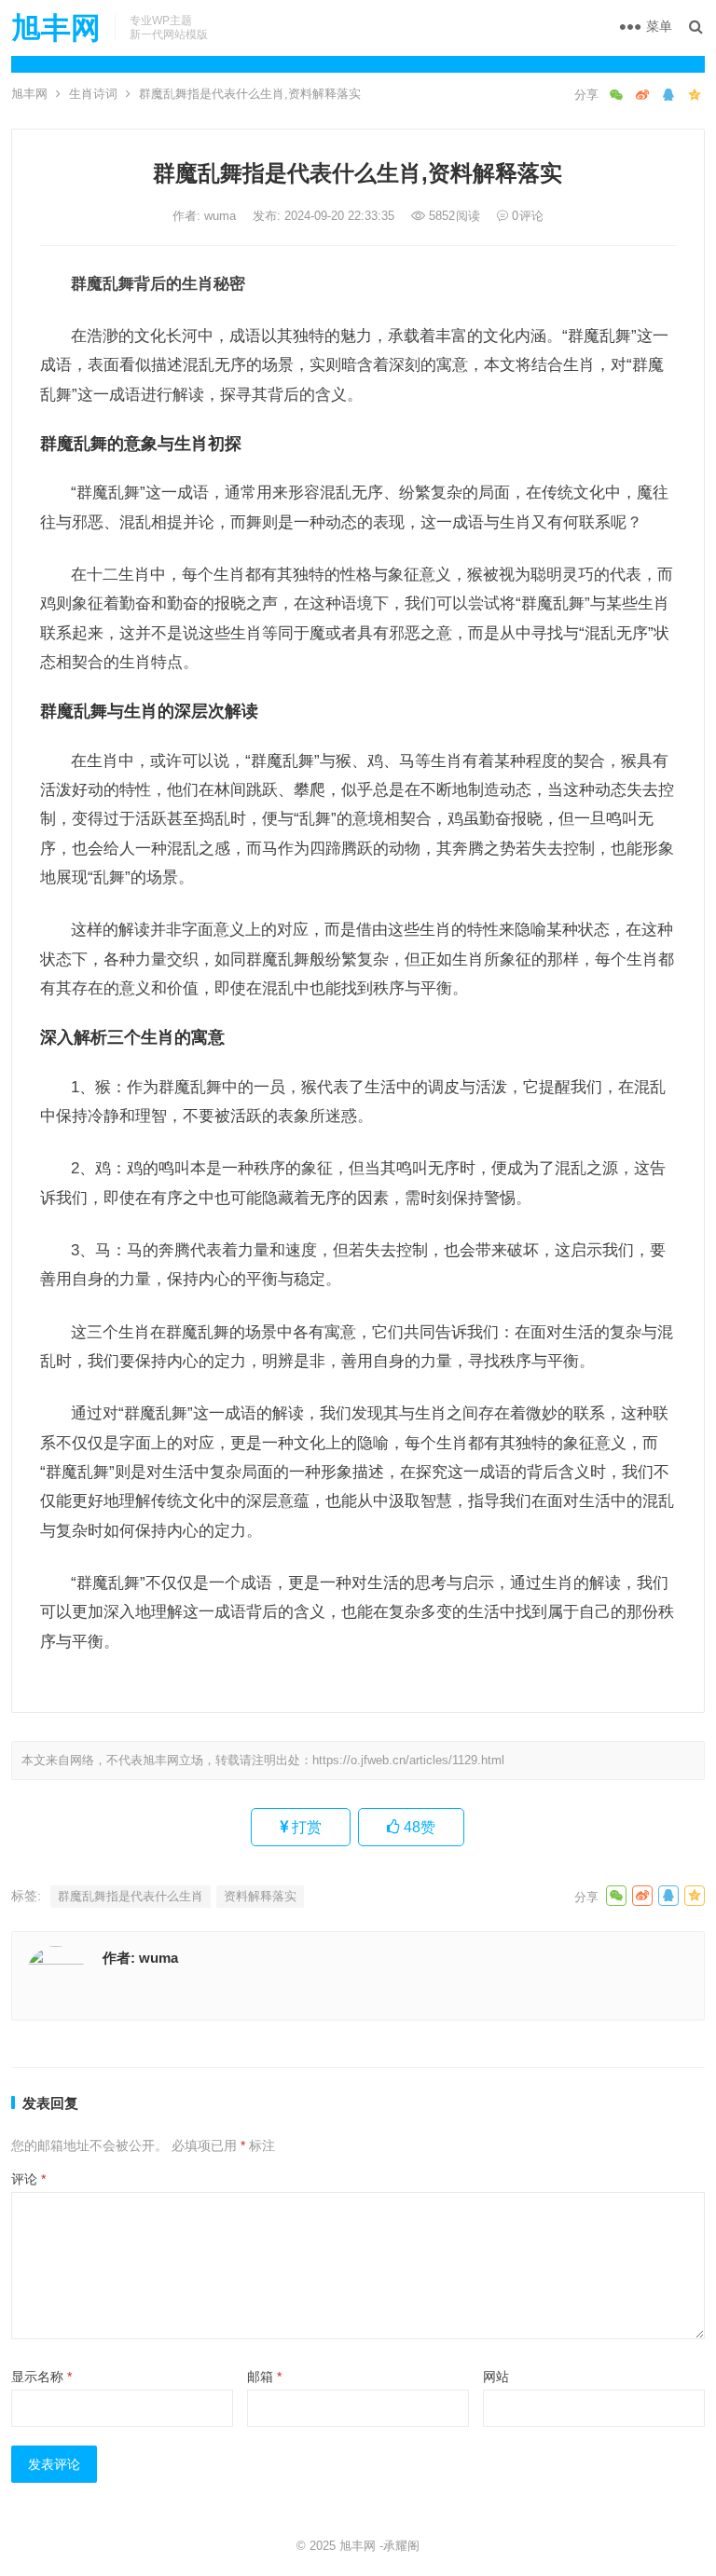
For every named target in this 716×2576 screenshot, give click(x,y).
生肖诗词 (93, 94)
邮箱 (264, 2377)
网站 (496, 2377)
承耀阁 (401, 2546)
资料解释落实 (260, 1896)
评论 (28, 2179)
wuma (222, 216)
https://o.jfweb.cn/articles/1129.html (408, 1760)
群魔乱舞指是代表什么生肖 (131, 1896)
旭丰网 (56, 28)
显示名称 (41, 2377)
